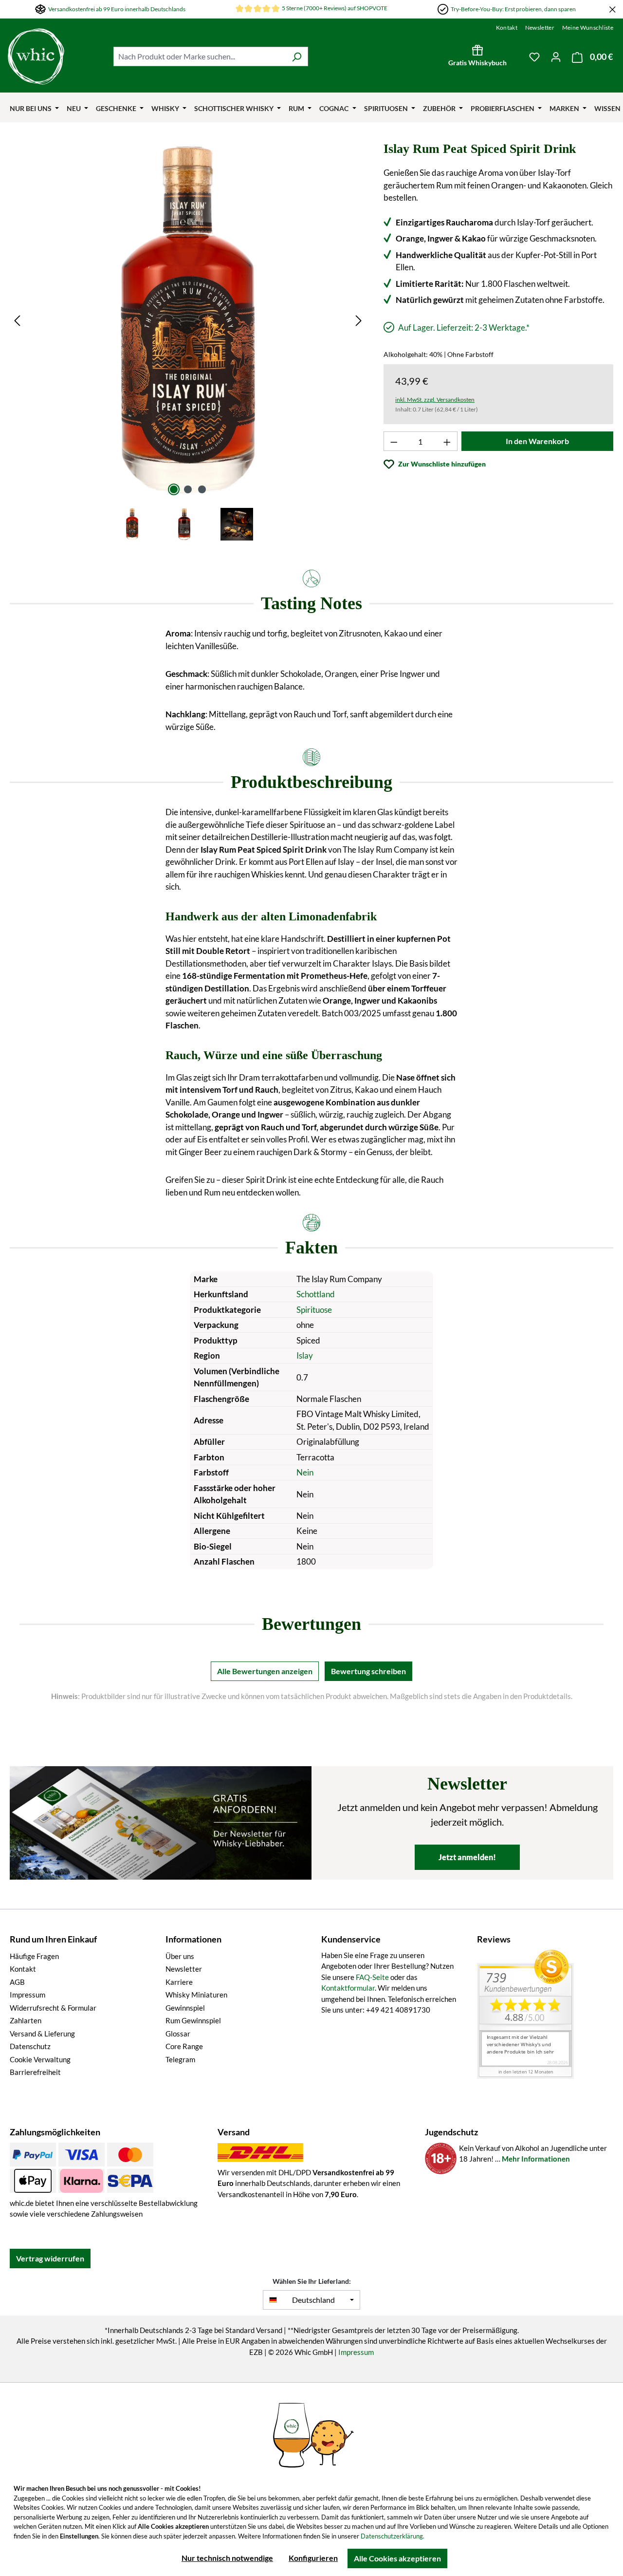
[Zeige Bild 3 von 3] (202, 489)
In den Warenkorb (537, 441)
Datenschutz (30, 2046)
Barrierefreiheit (35, 2072)
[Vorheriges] (17, 320)
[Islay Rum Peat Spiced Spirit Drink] (188, 320)
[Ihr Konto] (556, 56)
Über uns (180, 1956)
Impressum (27, 1995)
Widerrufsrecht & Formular (53, 2008)
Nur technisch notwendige (227, 2558)
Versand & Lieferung (42, 2034)
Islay (305, 1355)
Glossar (178, 2034)
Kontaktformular (348, 1988)
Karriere (179, 1982)
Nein (305, 1472)
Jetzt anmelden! (467, 1857)
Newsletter (540, 28)
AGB (17, 1982)
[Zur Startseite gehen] (36, 56)
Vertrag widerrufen (50, 2258)
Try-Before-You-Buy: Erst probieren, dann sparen (513, 9)
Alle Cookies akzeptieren (397, 2558)
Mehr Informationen (536, 2159)
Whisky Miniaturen (196, 1995)
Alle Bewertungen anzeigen (265, 1671)
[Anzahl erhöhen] (447, 441)
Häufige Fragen (34, 1956)
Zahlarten (26, 2020)
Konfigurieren (313, 2558)
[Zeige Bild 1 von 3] (174, 489)
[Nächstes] (359, 320)
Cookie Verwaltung (40, 2059)
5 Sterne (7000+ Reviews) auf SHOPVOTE (335, 8)
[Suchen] (297, 56)
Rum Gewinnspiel (193, 2020)
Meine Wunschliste (588, 28)
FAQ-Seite (372, 1977)
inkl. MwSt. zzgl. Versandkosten (435, 400)
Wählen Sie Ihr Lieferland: (312, 2281)
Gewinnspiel (185, 2008)
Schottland (316, 1294)
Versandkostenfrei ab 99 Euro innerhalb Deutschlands (117, 9)
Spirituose (314, 1310)
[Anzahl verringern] (394, 441)
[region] (188, 342)
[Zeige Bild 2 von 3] (188, 489)
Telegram (180, 2059)
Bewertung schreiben (368, 1671)
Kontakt (507, 28)
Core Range (184, 2046)
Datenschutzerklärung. (393, 2536)
